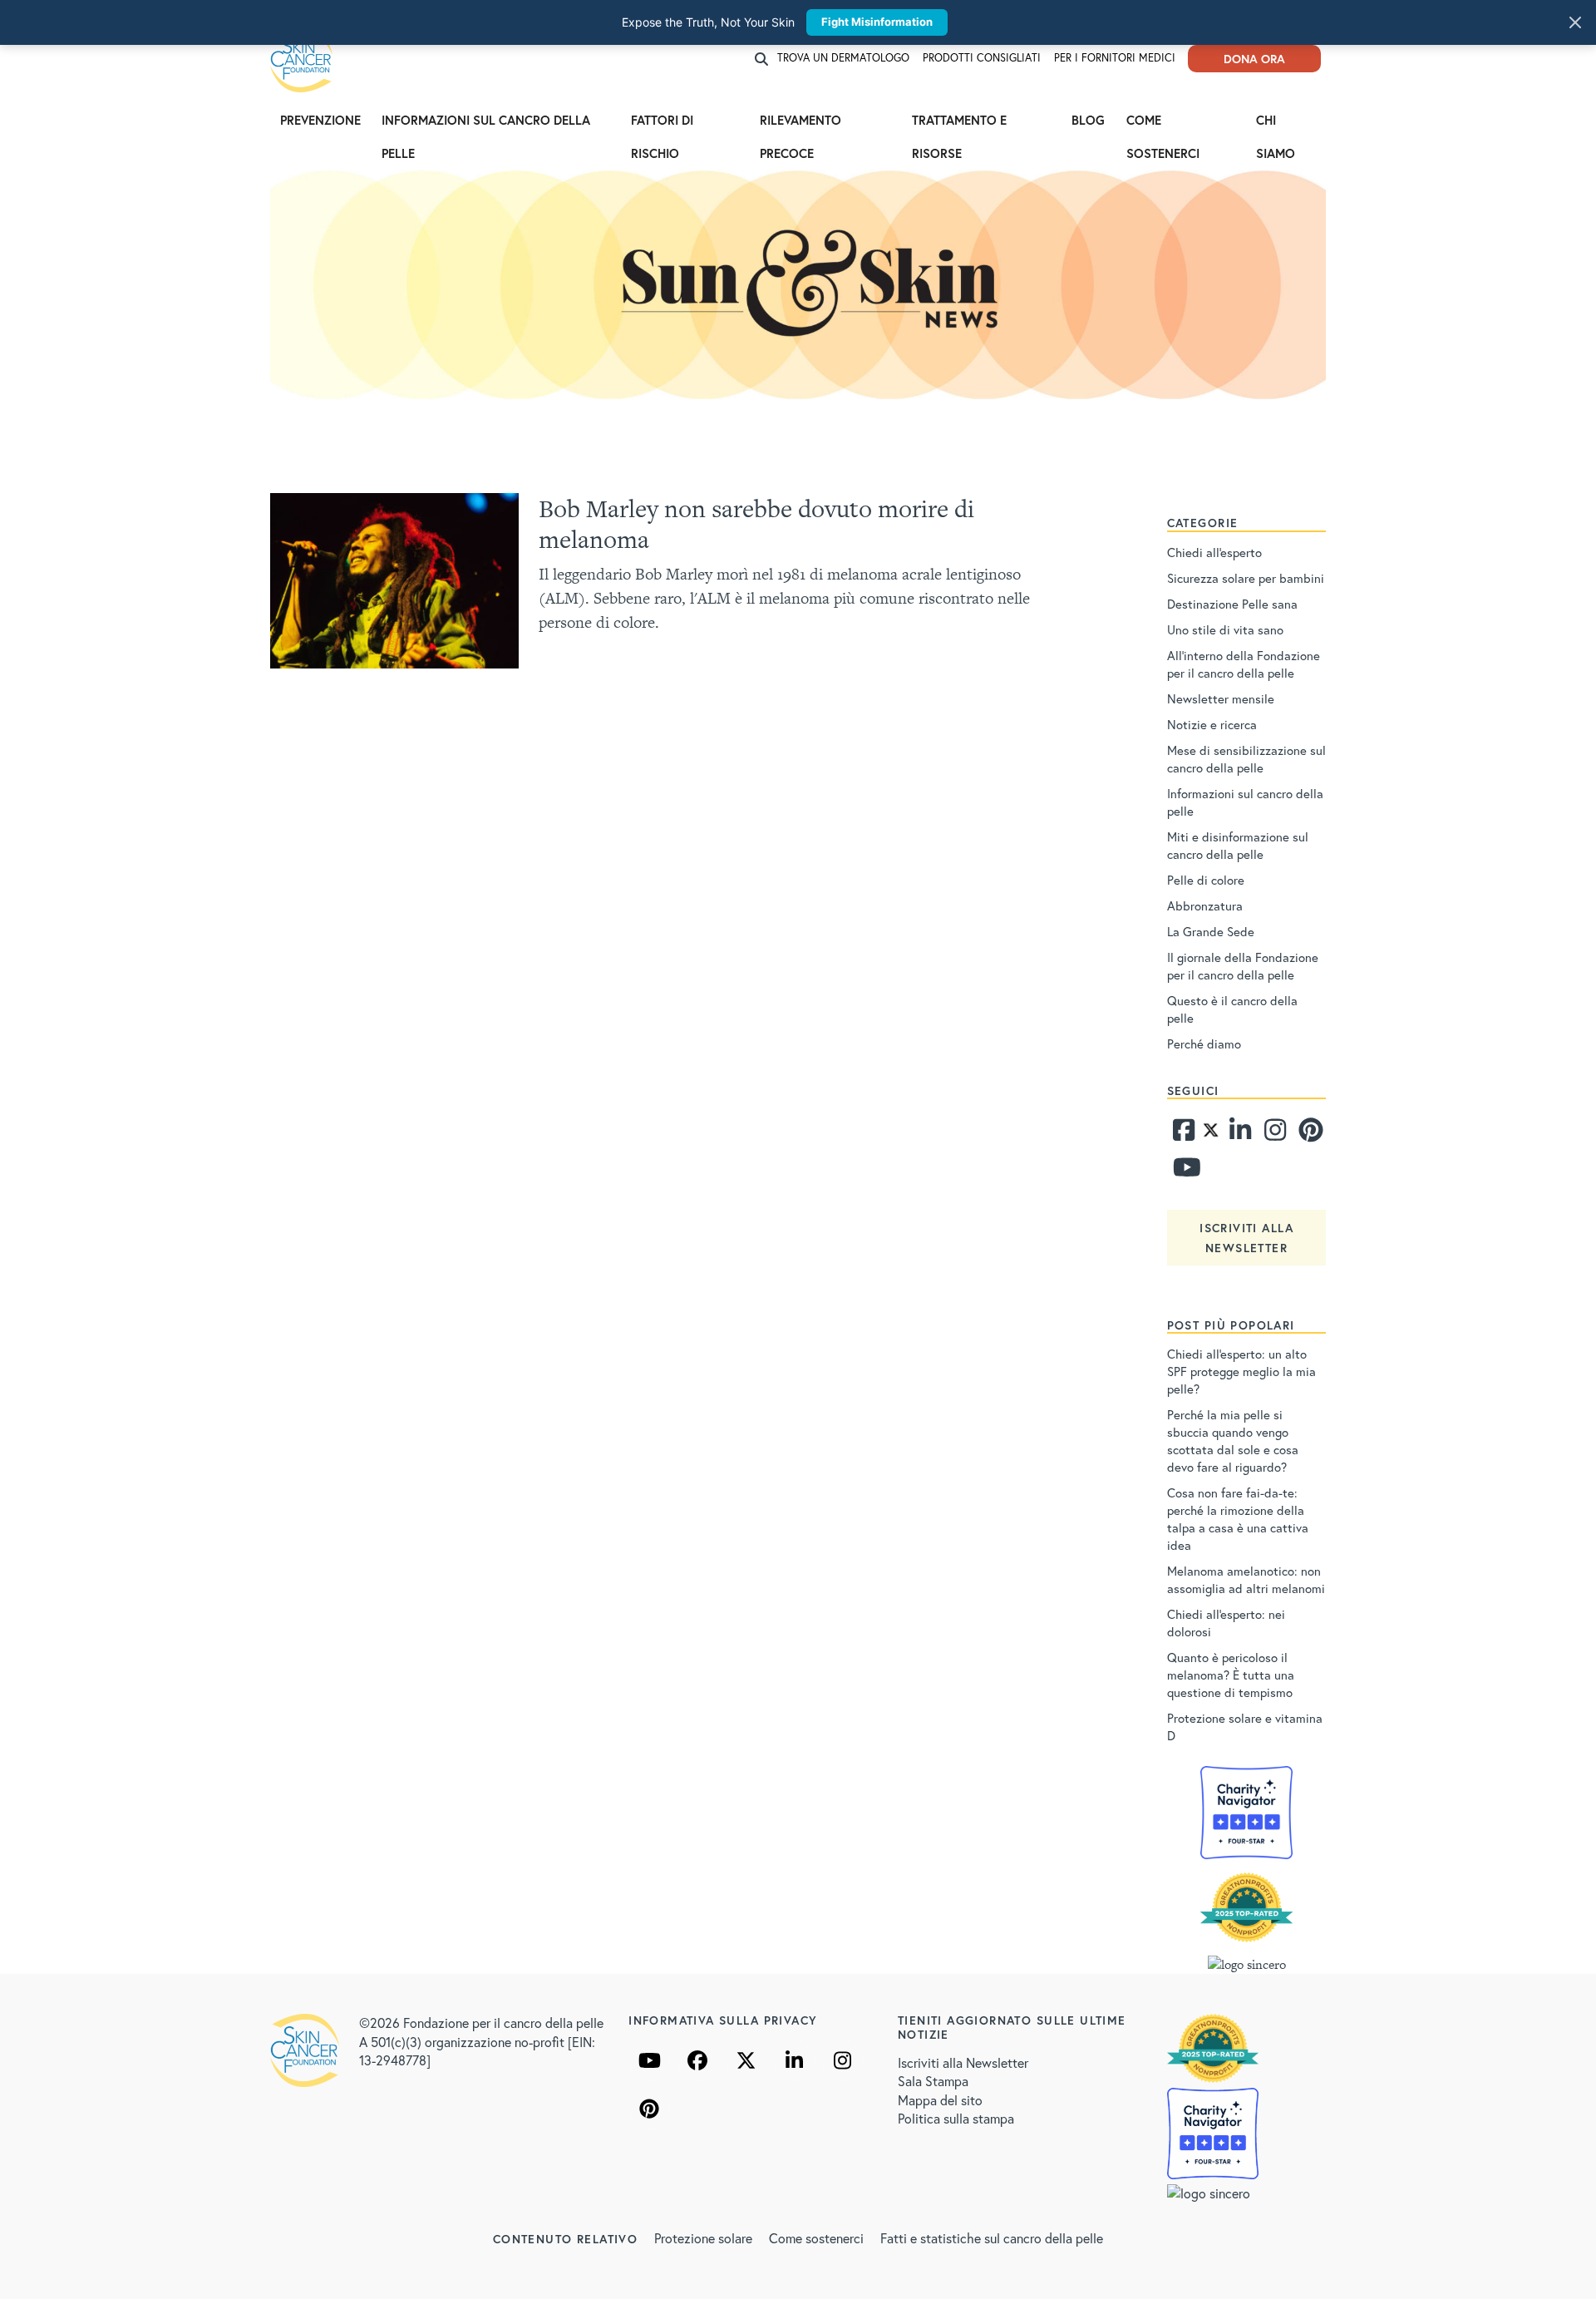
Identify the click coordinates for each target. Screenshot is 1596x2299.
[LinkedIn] (794, 2060)
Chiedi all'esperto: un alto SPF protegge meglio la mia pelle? (1241, 1371)
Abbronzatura (1205, 905)
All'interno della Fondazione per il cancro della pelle (1244, 664)
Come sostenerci (1165, 124)
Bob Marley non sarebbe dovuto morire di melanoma (756, 524)
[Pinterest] (1308, 1134)
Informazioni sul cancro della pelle (486, 124)
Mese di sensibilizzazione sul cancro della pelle (1246, 759)
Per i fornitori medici (1115, 58)
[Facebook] (1183, 1134)
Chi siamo (1276, 124)
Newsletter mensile (1221, 698)
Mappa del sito (940, 2100)
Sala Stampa (933, 2081)
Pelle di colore (1206, 880)
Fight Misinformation (877, 22)
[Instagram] (1273, 1134)
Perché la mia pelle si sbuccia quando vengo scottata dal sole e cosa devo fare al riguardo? (1233, 1441)
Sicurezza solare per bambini (1246, 578)
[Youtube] (1183, 1172)
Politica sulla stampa (956, 2118)
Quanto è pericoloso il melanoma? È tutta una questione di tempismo (1231, 1675)
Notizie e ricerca (1212, 724)
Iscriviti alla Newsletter (963, 2062)
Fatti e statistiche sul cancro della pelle (992, 2238)
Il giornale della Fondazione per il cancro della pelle (1243, 966)
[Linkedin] (1239, 1134)
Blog (1088, 120)
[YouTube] (649, 2060)
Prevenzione (320, 120)
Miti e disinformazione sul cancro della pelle (1238, 845)
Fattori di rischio (662, 124)
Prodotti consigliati (982, 58)
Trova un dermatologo (843, 58)
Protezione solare (703, 2238)
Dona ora (1254, 59)
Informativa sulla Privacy (723, 2020)
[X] (746, 2060)
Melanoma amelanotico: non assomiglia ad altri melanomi (1246, 1579)
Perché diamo (1204, 1043)
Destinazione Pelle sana (1232, 604)
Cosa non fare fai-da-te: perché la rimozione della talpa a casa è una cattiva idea (1238, 1519)
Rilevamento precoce (800, 124)
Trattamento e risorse (959, 124)
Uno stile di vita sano (1225, 629)
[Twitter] (1211, 1134)
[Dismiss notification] (1575, 22)
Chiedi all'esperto (1214, 552)
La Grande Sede (1211, 931)
